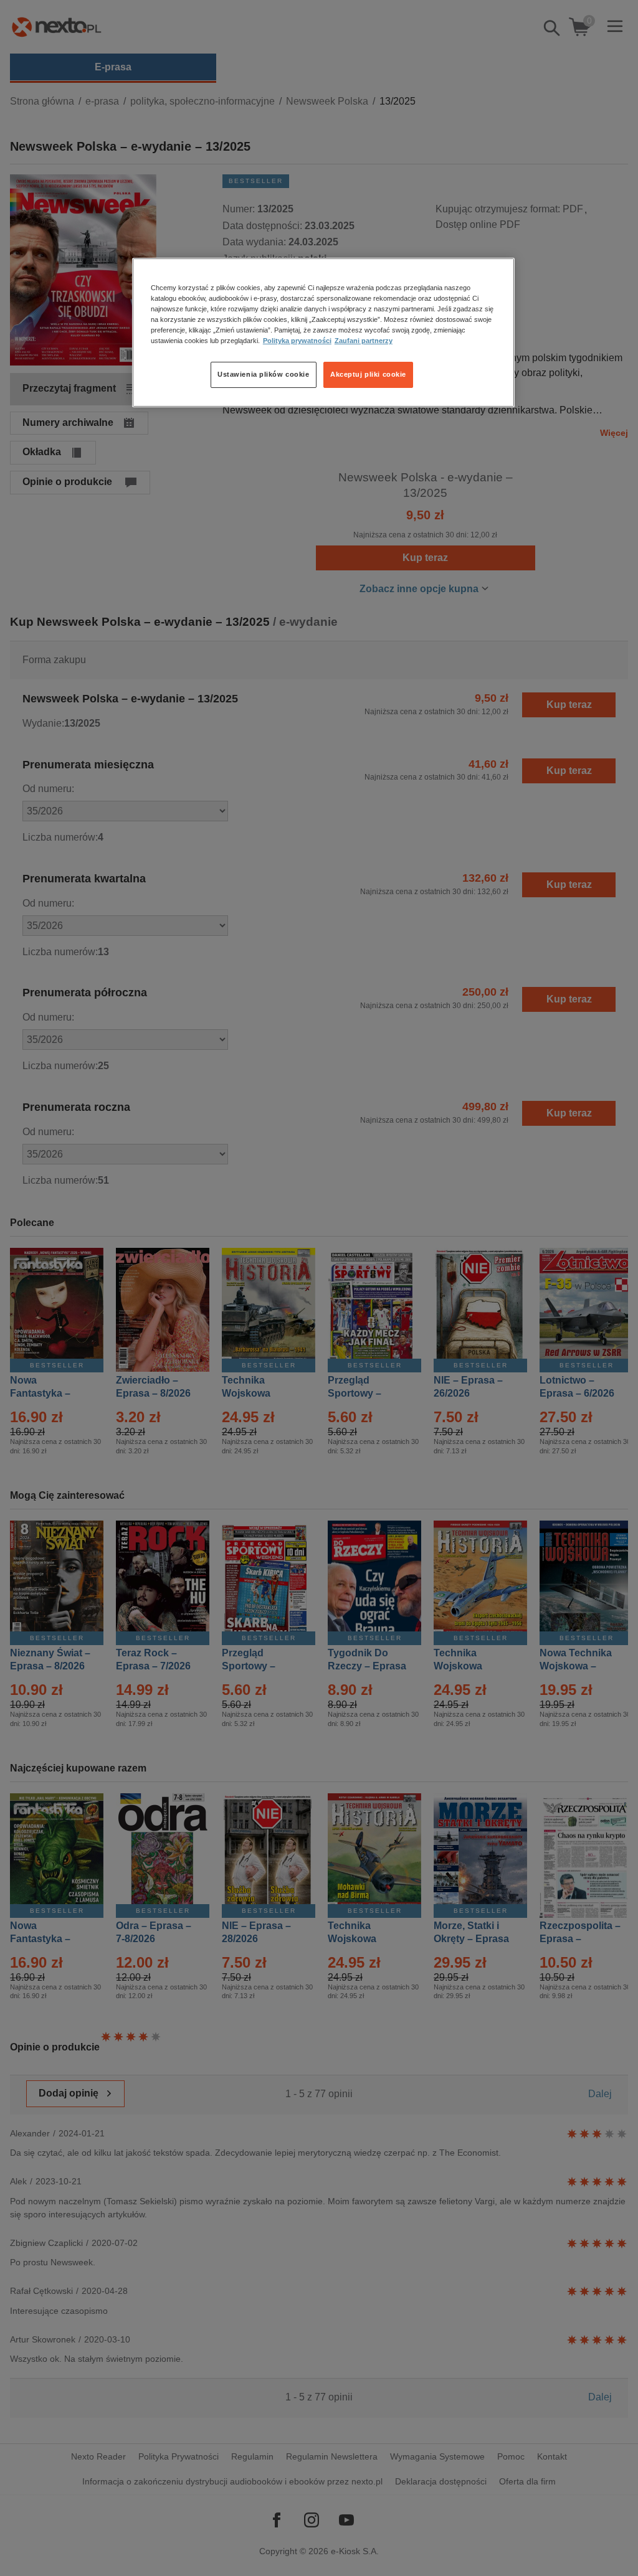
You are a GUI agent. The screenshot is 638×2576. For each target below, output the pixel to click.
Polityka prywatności (297, 341)
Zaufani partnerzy (364, 341)
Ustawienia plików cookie (264, 374)
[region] (323, 333)
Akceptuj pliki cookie (368, 374)
